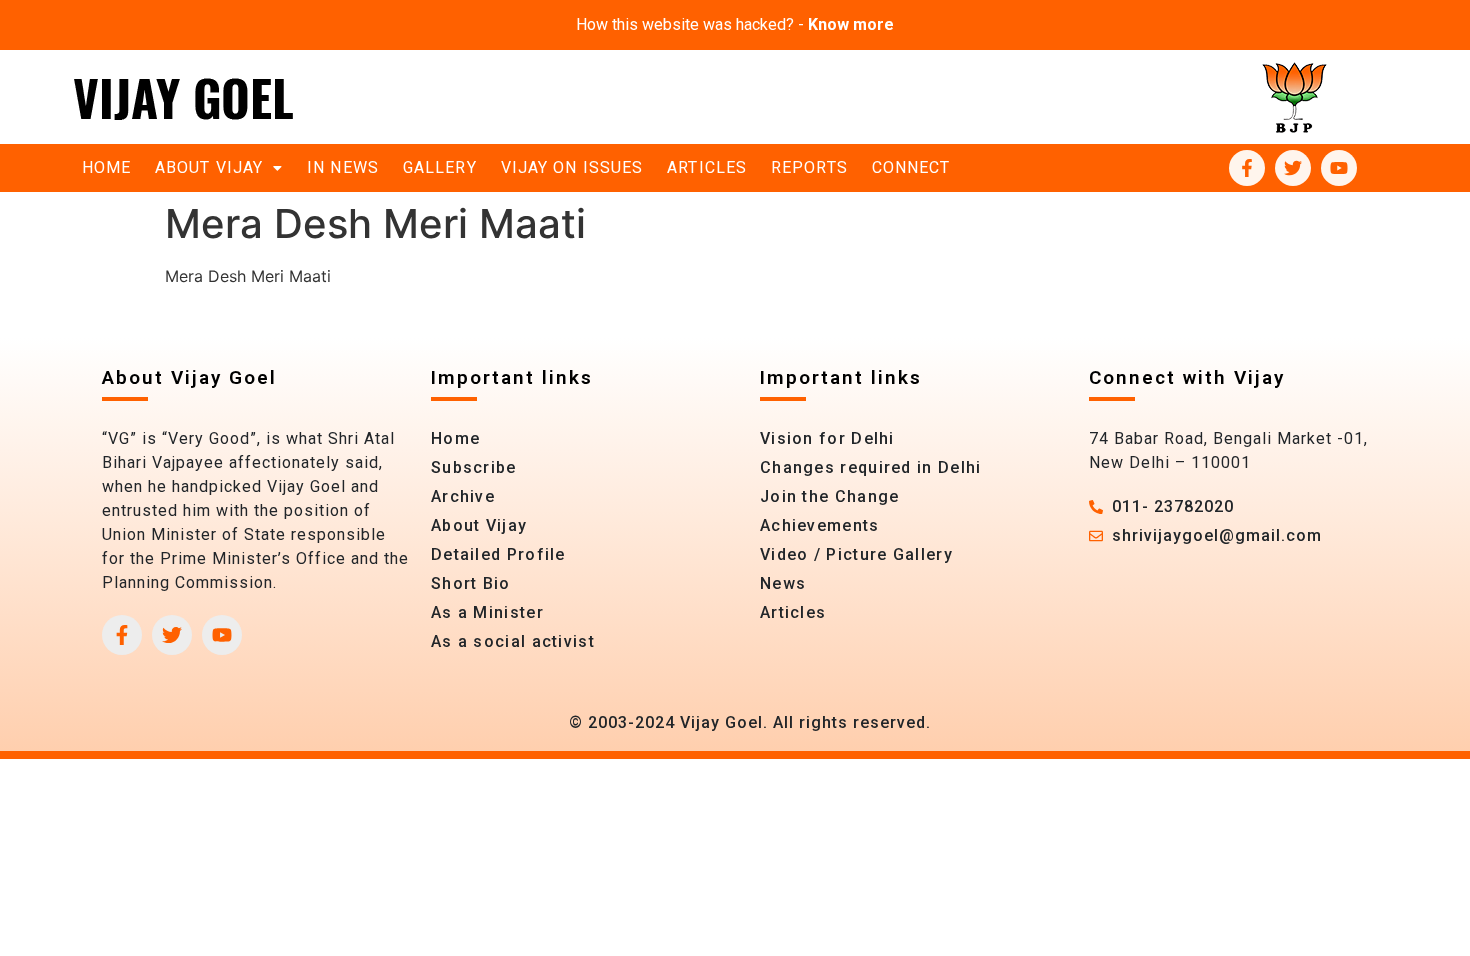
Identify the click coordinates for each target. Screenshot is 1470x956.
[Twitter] (1293, 168)
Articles (707, 167)
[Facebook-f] (1247, 168)
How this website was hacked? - (735, 24)
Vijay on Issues (572, 167)
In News (343, 167)
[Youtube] (1339, 168)
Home (106, 167)
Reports (809, 167)
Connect (911, 167)
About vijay (209, 167)
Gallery (440, 167)
